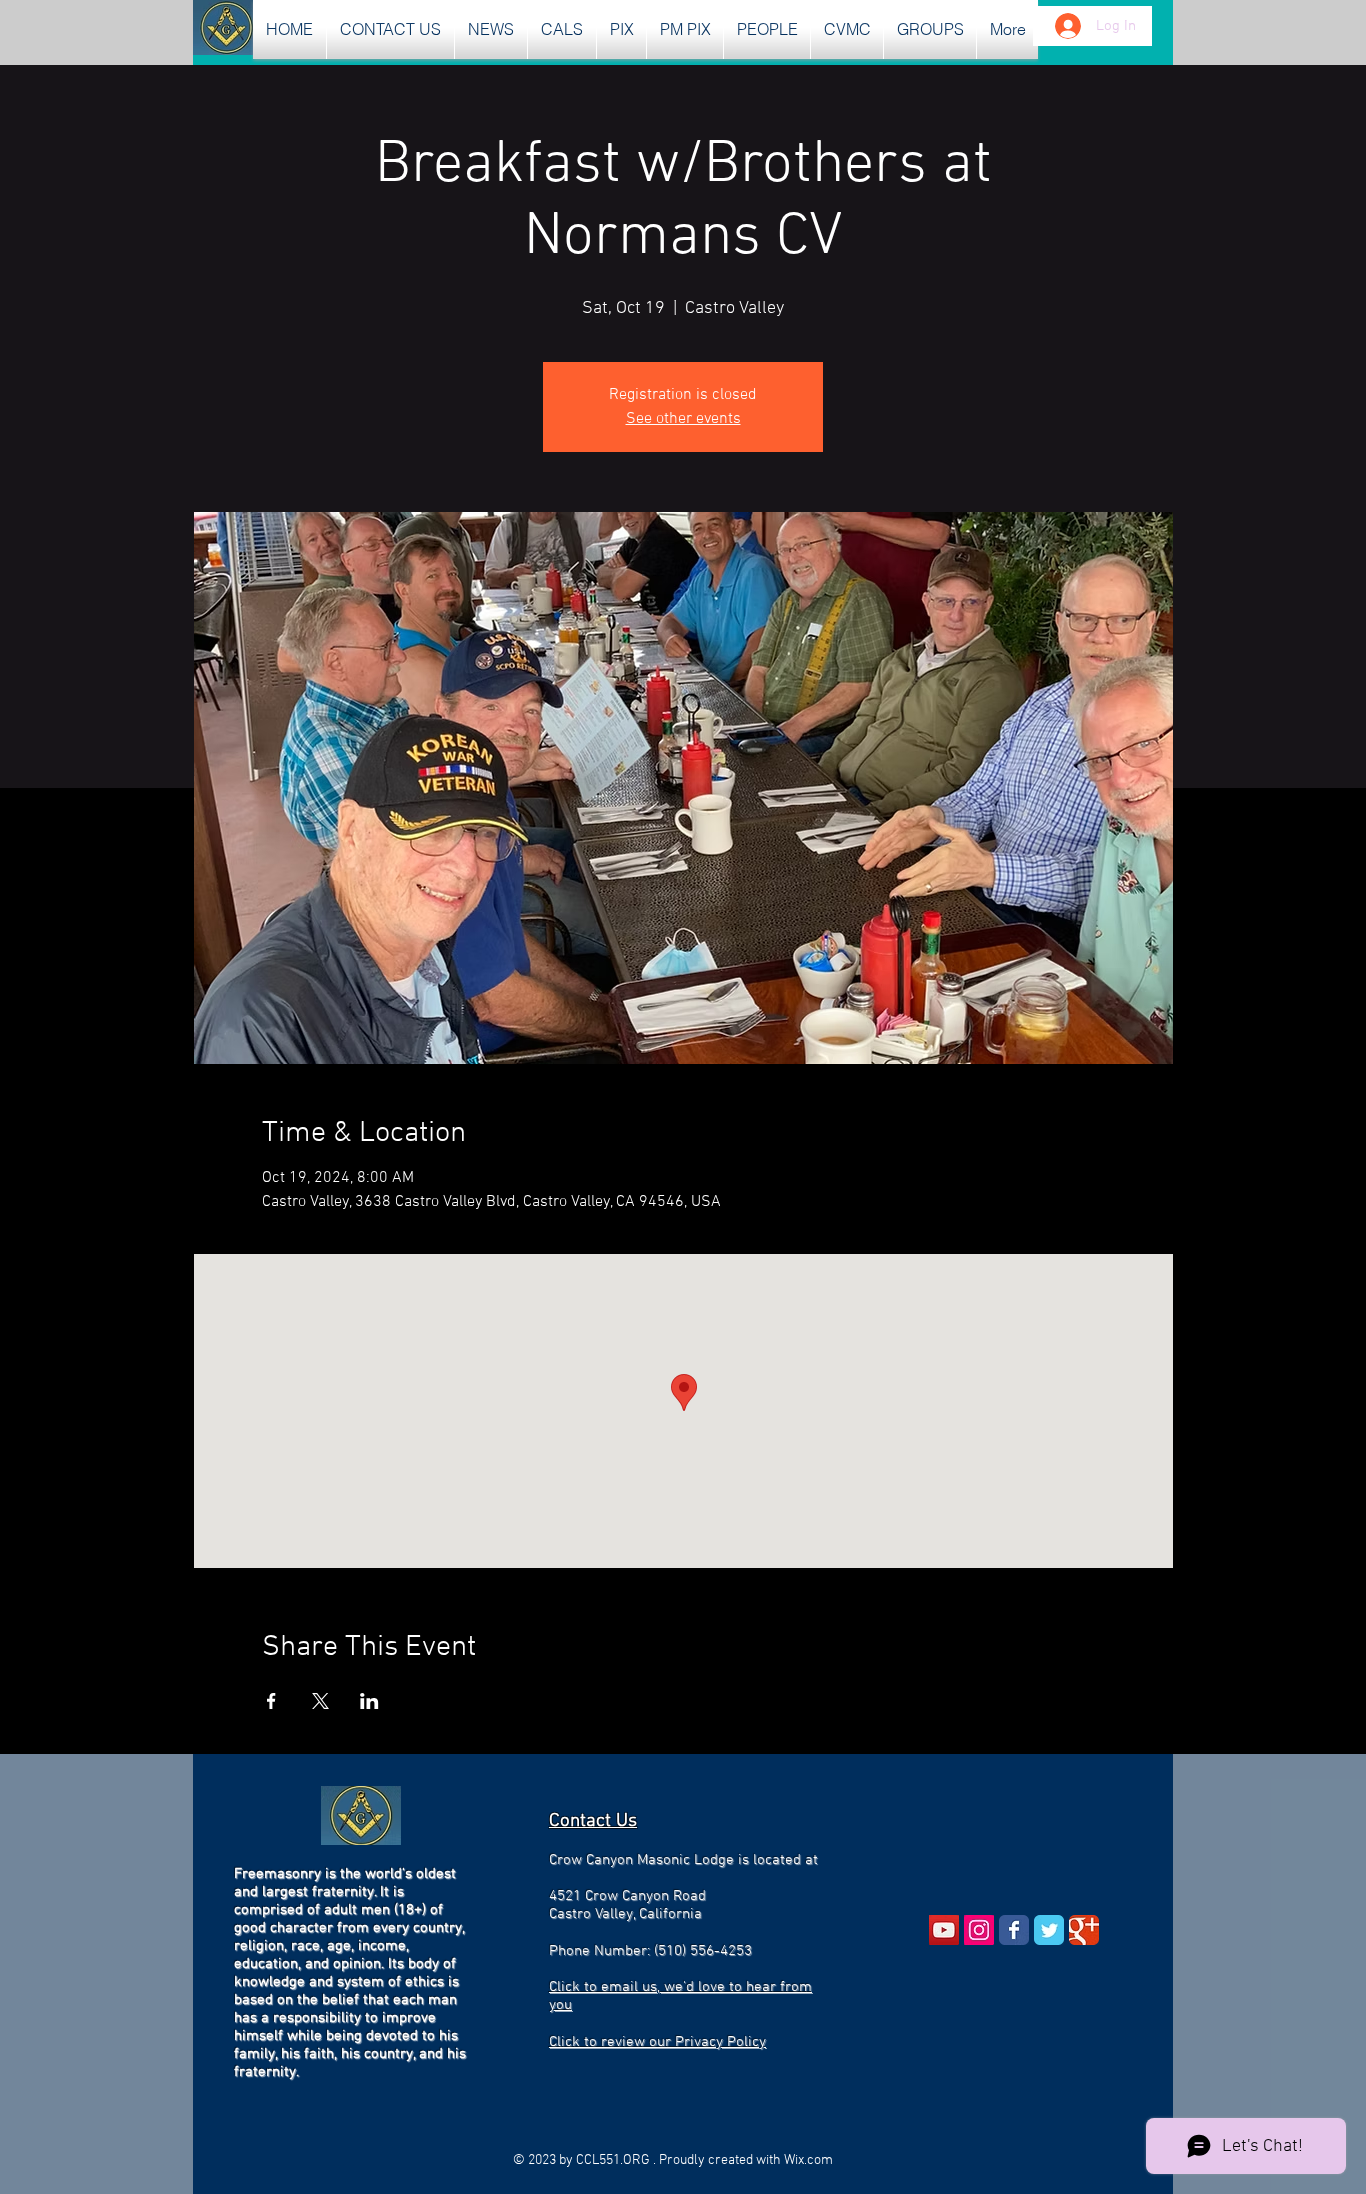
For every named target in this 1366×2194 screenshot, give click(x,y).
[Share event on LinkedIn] (369, 1701)
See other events (683, 419)
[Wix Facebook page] (1014, 1930)
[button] (491, 29)
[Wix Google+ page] (1084, 1930)
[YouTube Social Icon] (944, 1930)
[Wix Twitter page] (1049, 1930)
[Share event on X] (320, 1701)
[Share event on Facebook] (271, 1701)
